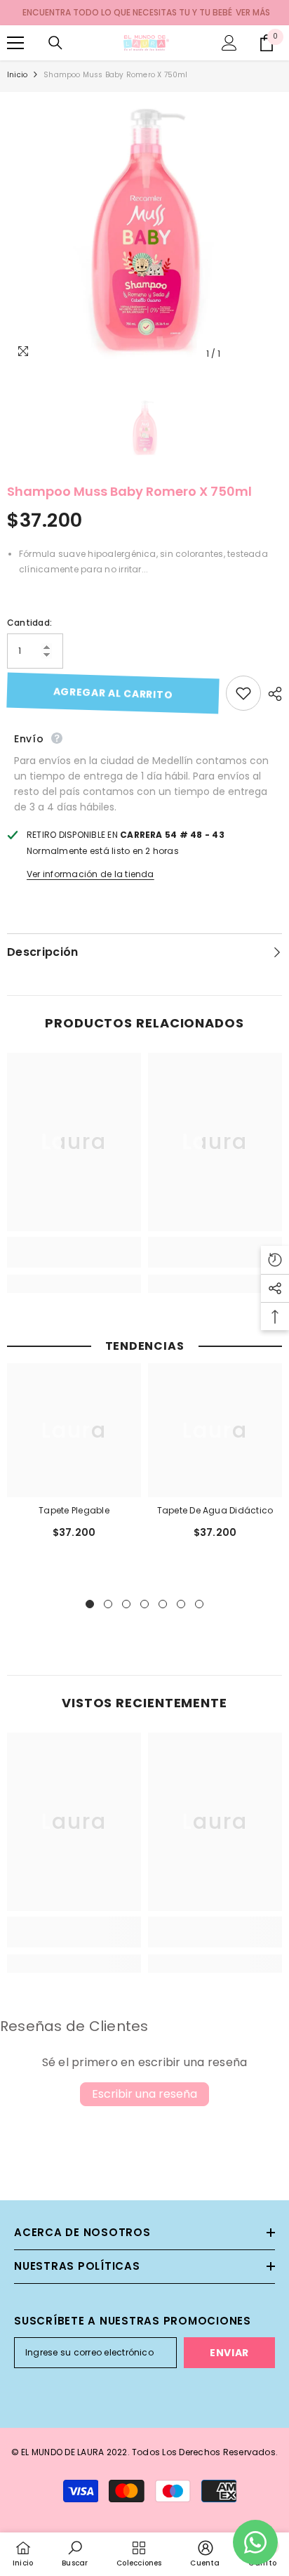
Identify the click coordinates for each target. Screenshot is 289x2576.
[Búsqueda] (55, 43)
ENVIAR (229, 2353)
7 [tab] (199, 1604)
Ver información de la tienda (90, 874)
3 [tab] (126, 1604)
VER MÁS (253, 12)
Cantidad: (29, 623)
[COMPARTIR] (271, 694)
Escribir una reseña (144, 2094)
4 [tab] (144, 1604)
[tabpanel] (74, 1458)
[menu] (15, 43)
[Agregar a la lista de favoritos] (243, 693)
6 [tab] (181, 1604)
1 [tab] (90, 1604)
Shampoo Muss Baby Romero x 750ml (129, 491)
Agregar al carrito (113, 693)
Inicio (17, 75)
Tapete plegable (74, 1510)
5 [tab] (163, 1604)
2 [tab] (108, 1604)
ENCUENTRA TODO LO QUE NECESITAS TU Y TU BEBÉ (127, 12)
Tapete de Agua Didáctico (215, 1510)
